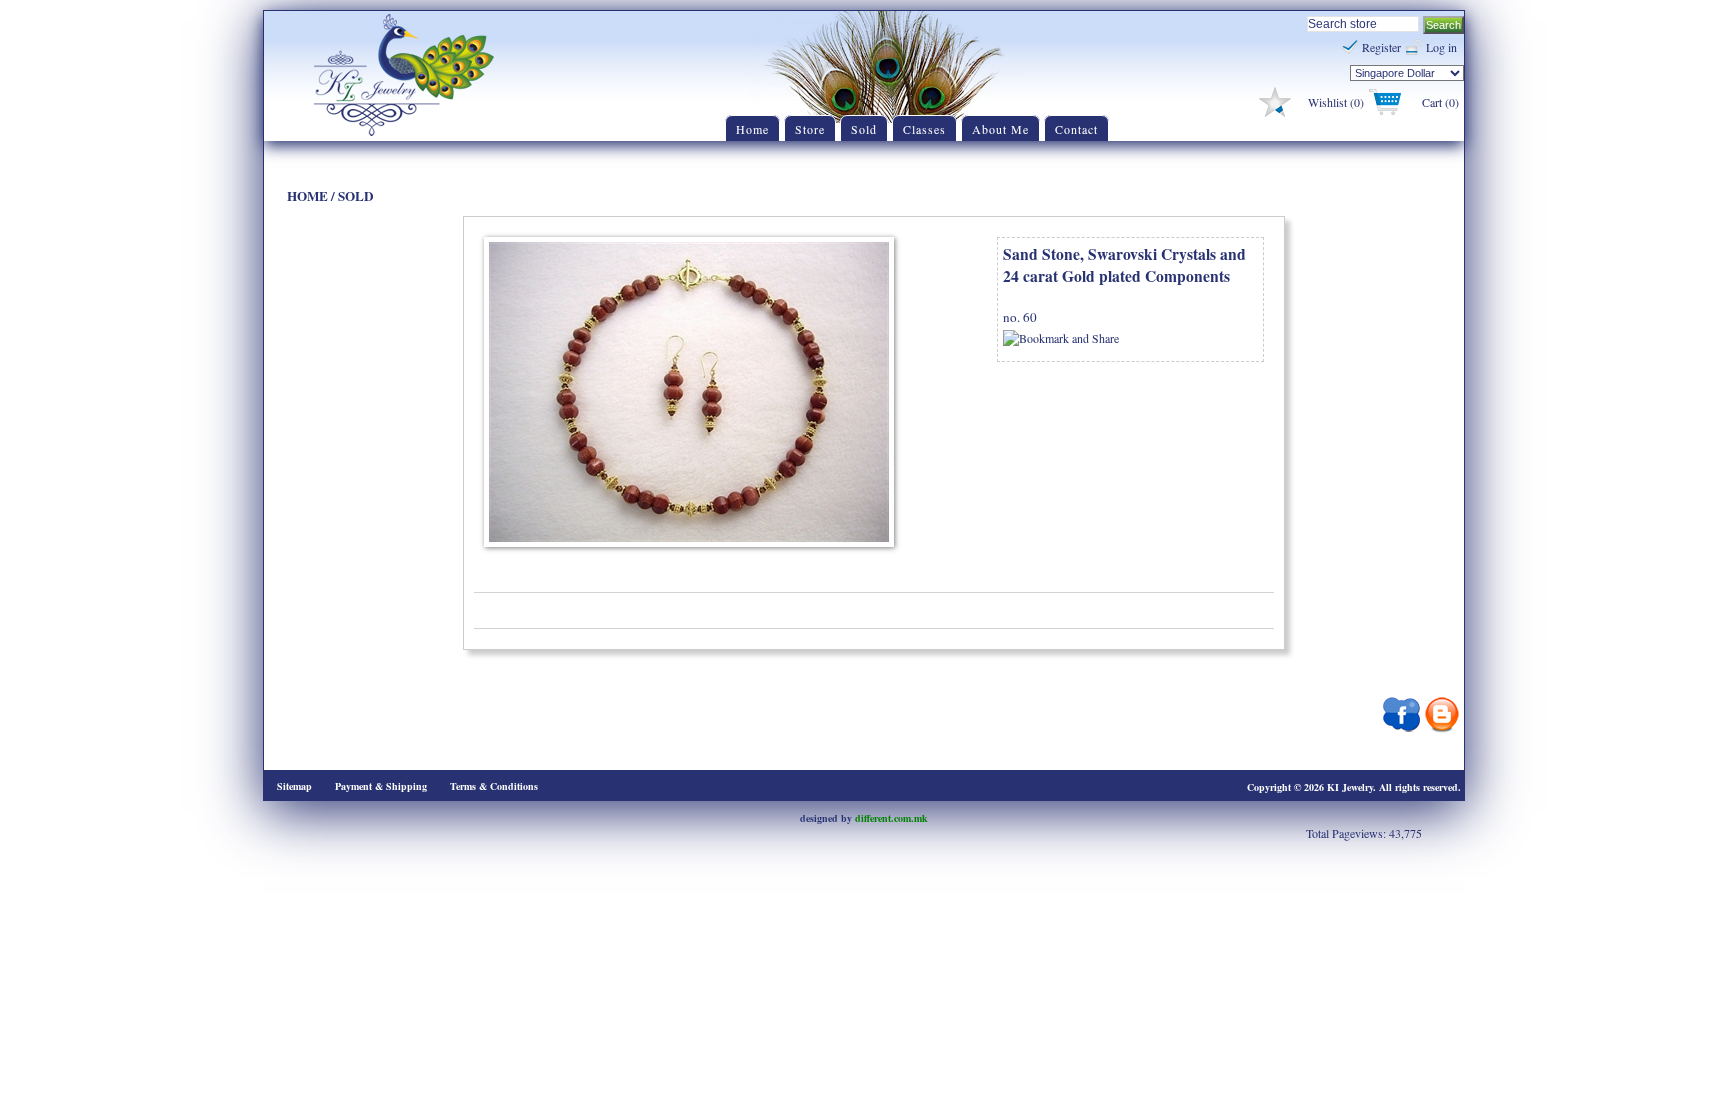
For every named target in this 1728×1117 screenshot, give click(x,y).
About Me (1000, 129)
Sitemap (294, 786)
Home (752, 129)
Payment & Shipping (381, 786)
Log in (1441, 47)
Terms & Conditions (494, 786)
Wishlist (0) (1336, 102)
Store (810, 129)
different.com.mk (891, 818)
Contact (1076, 129)
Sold (864, 129)
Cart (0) (1440, 102)
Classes (924, 129)
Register (1381, 47)
